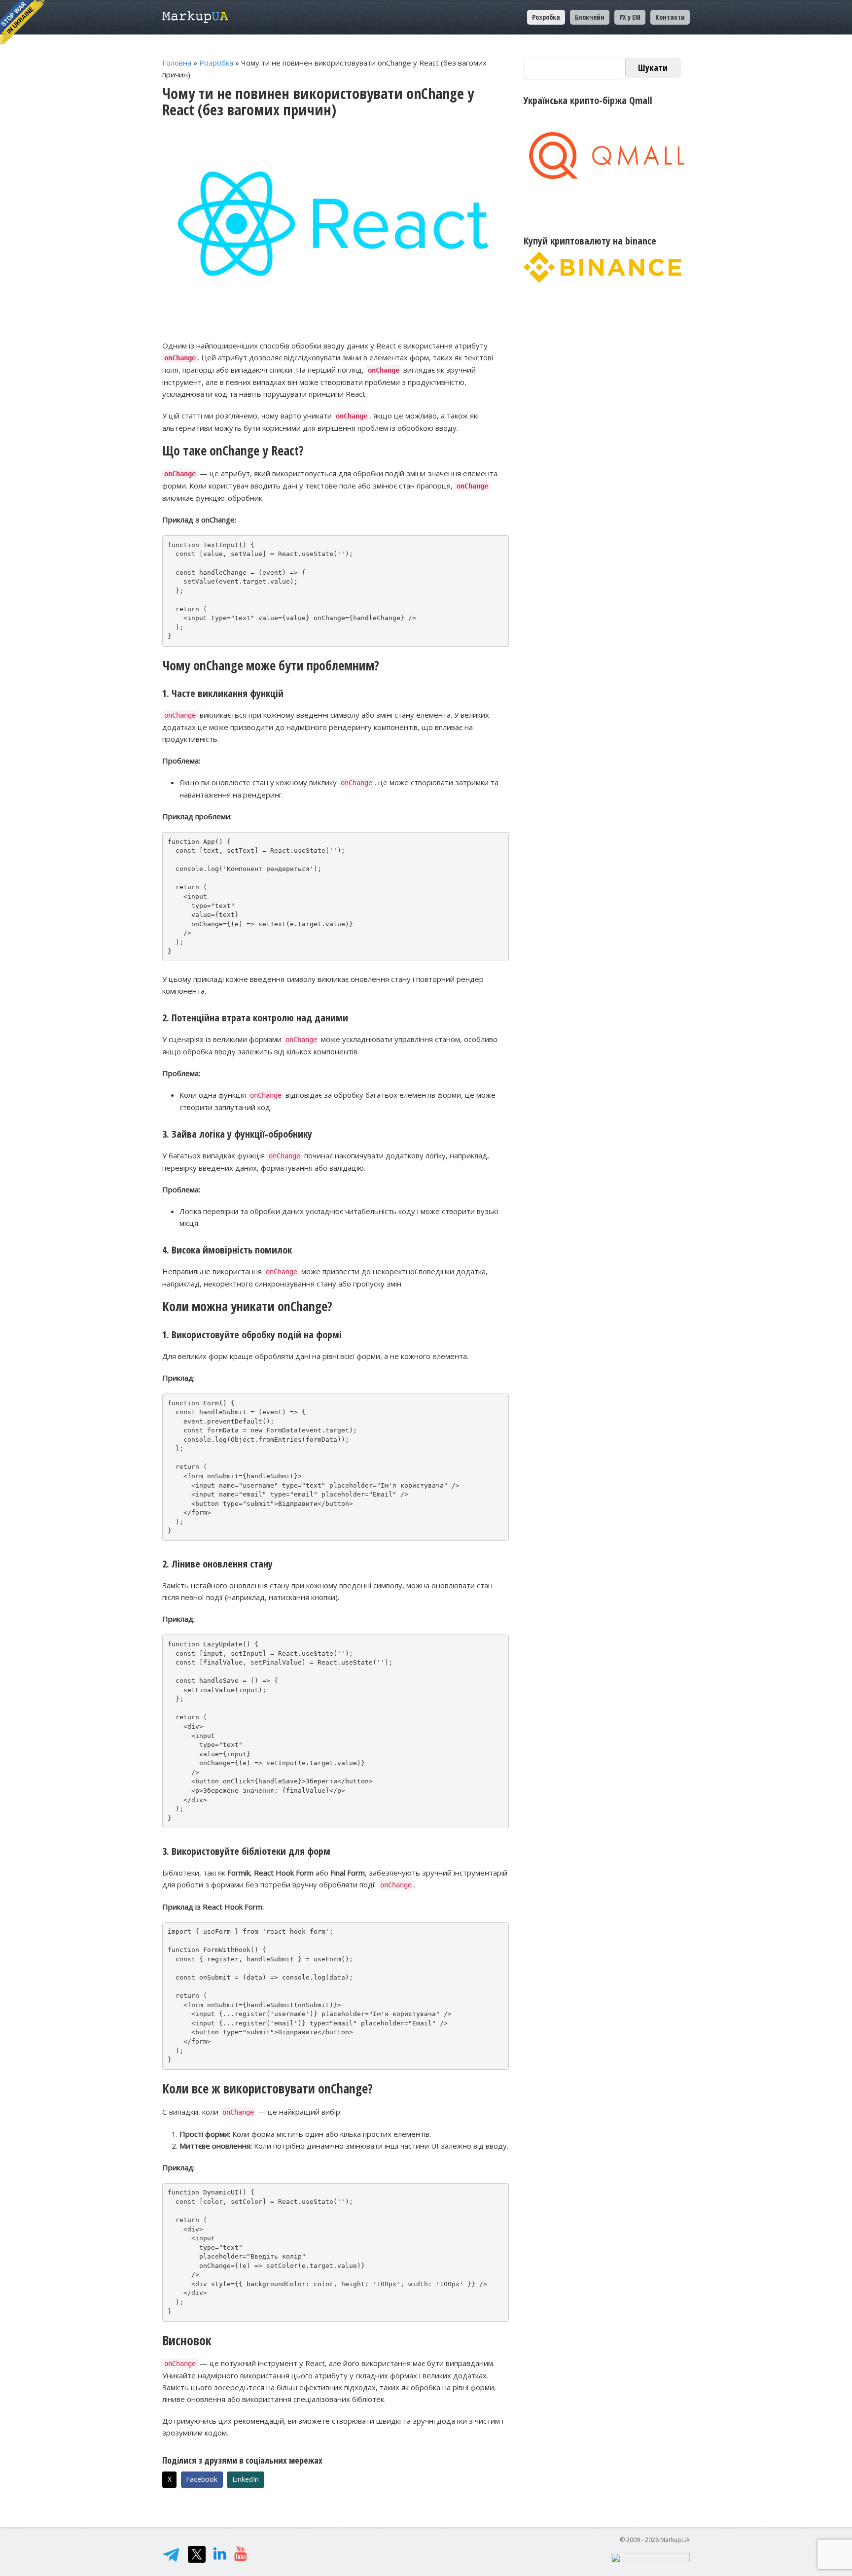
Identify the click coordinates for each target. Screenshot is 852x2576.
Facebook (202, 2479)
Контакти (670, 17)
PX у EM (630, 17)
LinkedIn (246, 2479)
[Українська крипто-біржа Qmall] (607, 156)
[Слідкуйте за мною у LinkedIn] (220, 2556)
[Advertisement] (607, 381)
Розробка (216, 63)
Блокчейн (590, 17)
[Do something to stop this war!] (22, 22)
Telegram (171, 2554)
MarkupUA (195, 17)
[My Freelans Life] (241, 2556)
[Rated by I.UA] (650, 2557)
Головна (177, 63)
